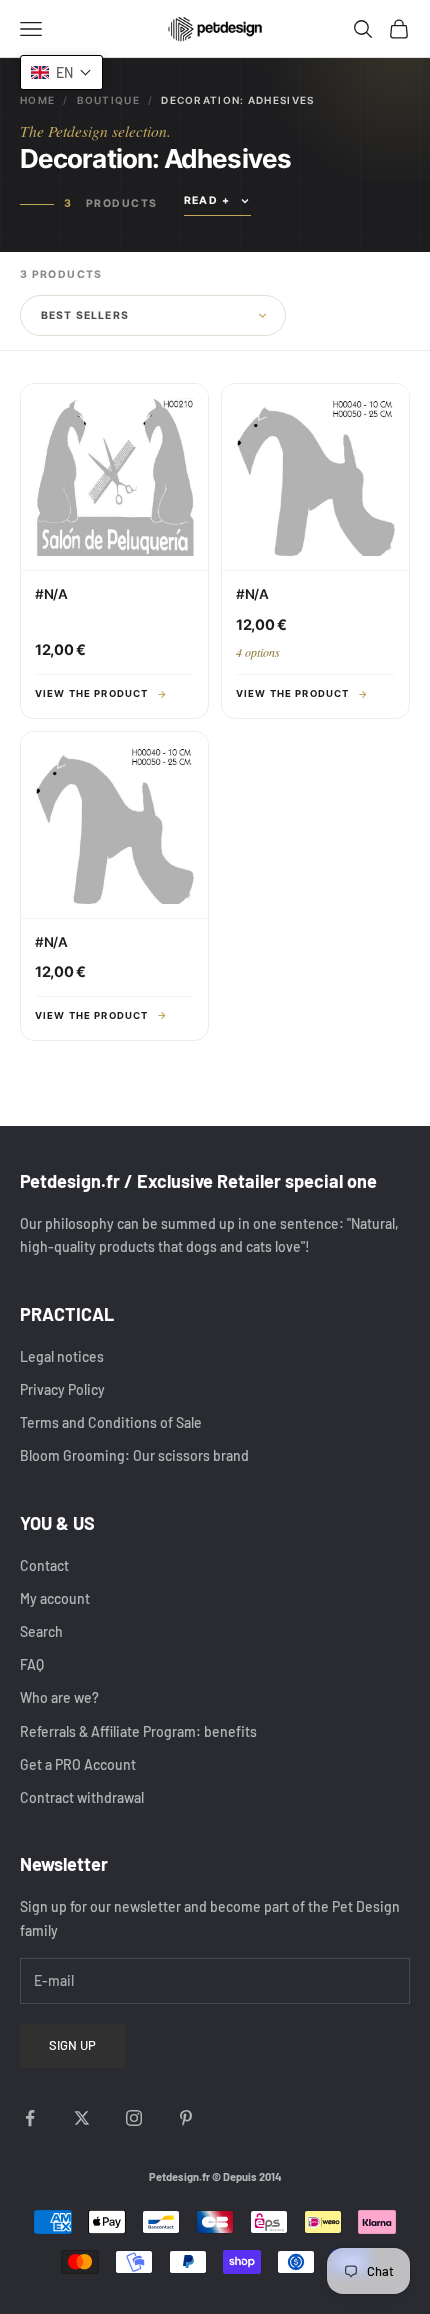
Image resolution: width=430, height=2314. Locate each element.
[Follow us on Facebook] (30, 2118)
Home (37, 100)
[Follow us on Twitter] (82, 2118)
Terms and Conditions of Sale (111, 1422)
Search (41, 1631)
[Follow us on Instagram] (134, 2118)
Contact (44, 1565)
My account (55, 1598)
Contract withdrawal (82, 1797)
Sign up (72, 2045)
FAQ (32, 1664)
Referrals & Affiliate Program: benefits (138, 1731)
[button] (61, 72)
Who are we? (59, 1697)
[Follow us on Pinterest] (186, 2118)
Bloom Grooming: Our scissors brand (134, 1455)
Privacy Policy (62, 1389)
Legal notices (62, 1356)
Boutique (108, 100)
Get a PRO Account (78, 1764)
